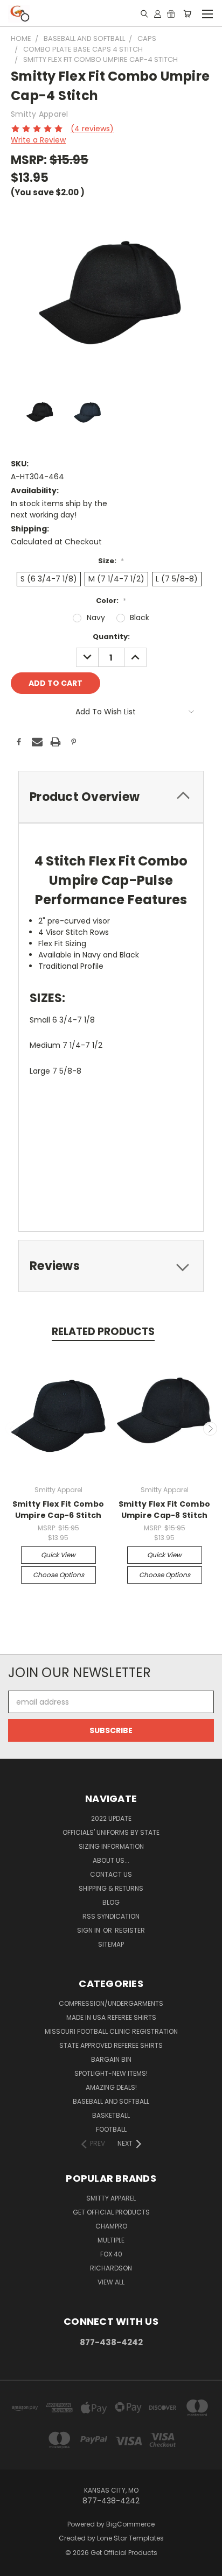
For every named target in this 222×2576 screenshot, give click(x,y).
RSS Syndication (111, 1916)
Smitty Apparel (111, 2198)
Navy (96, 618)
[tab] (111, 797)
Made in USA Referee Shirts (111, 2017)
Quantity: (111, 637)
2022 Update (111, 1818)
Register (130, 1930)
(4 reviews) (92, 129)
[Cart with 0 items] (187, 13)
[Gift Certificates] (171, 13)
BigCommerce (130, 2524)
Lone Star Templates (130, 2538)
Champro (111, 2226)
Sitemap (111, 1944)
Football (111, 2129)
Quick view (58, 1555)
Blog (111, 1902)
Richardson (111, 2268)
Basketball (111, 2115)
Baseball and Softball (111, 2101)
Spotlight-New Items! (111, 2073)
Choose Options (58, 1575)
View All (111, 2282)
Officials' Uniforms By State (111, 1832)
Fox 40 (111, 2254)
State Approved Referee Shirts (111, 2045)
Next (210, 1429)
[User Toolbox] (158, 13)
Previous (12, 1429)
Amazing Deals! (111, 2087)
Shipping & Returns (111, 1888)
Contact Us (111, 1874)
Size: (111, 561)
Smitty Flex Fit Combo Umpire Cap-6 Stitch (58, 1510)
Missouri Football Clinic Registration (111, 2031)
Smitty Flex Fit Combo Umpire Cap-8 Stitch (164, 1510)
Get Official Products (111, 2212)
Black (140, 618)
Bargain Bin (111, 2059)
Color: (111, 601)
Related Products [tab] (103, 1332)
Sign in (89, 1930)
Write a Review (38, 140)
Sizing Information (111, 1846)
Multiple (111, 2240)
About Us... (111, 1860)
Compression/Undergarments (111, 2003)
